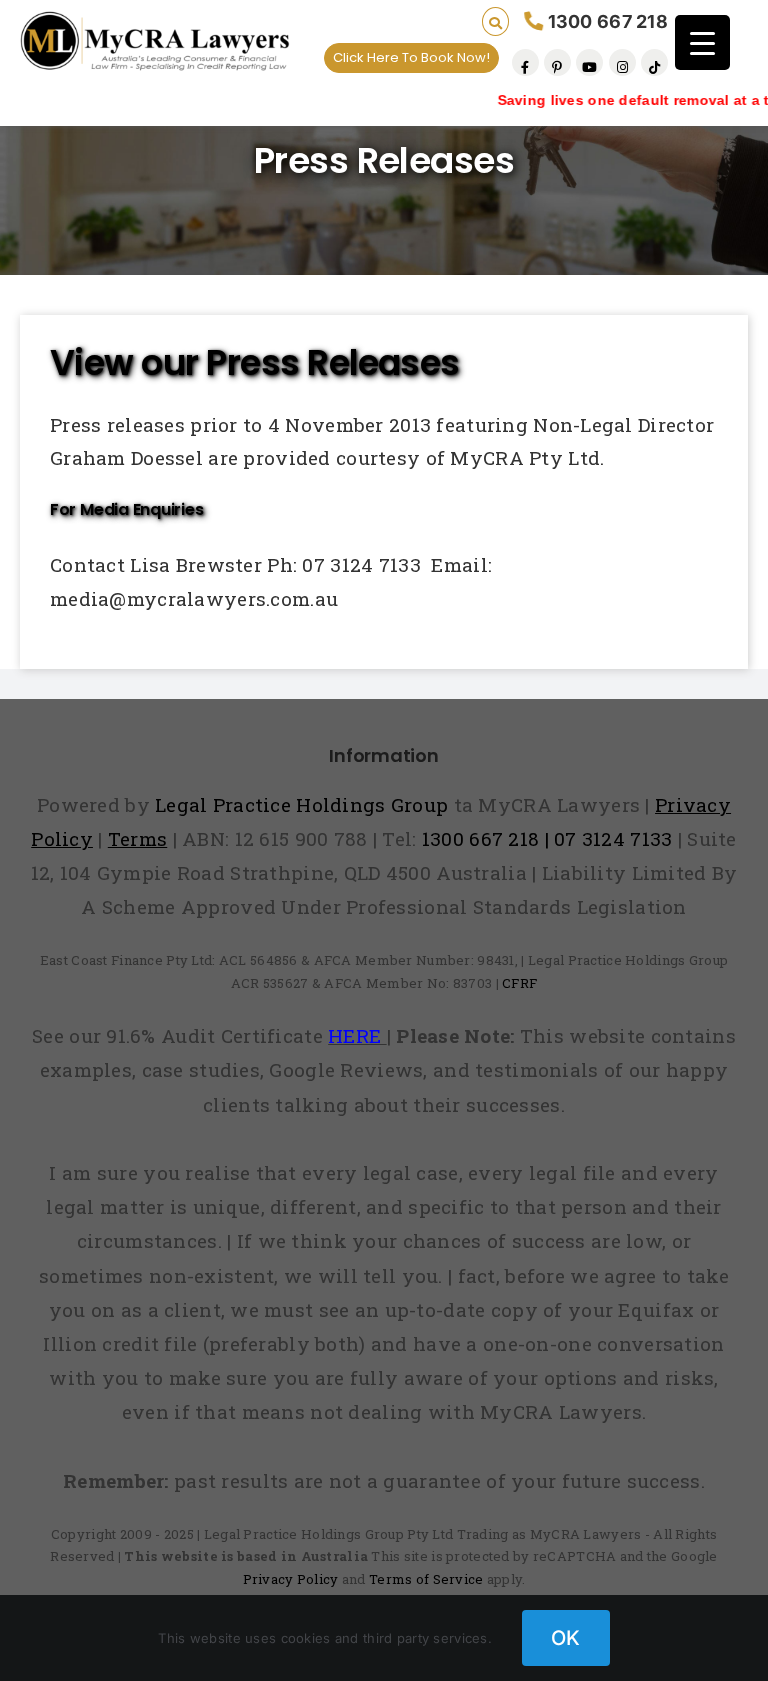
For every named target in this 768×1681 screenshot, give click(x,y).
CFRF (519, 983)
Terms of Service (426, 1579)
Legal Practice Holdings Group (304, 804)
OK (566, 1638)
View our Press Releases (255, 362)
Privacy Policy (291, 1579)
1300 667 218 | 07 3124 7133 (547, 838)
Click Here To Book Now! (411, 57)
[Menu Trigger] (702, 42)
